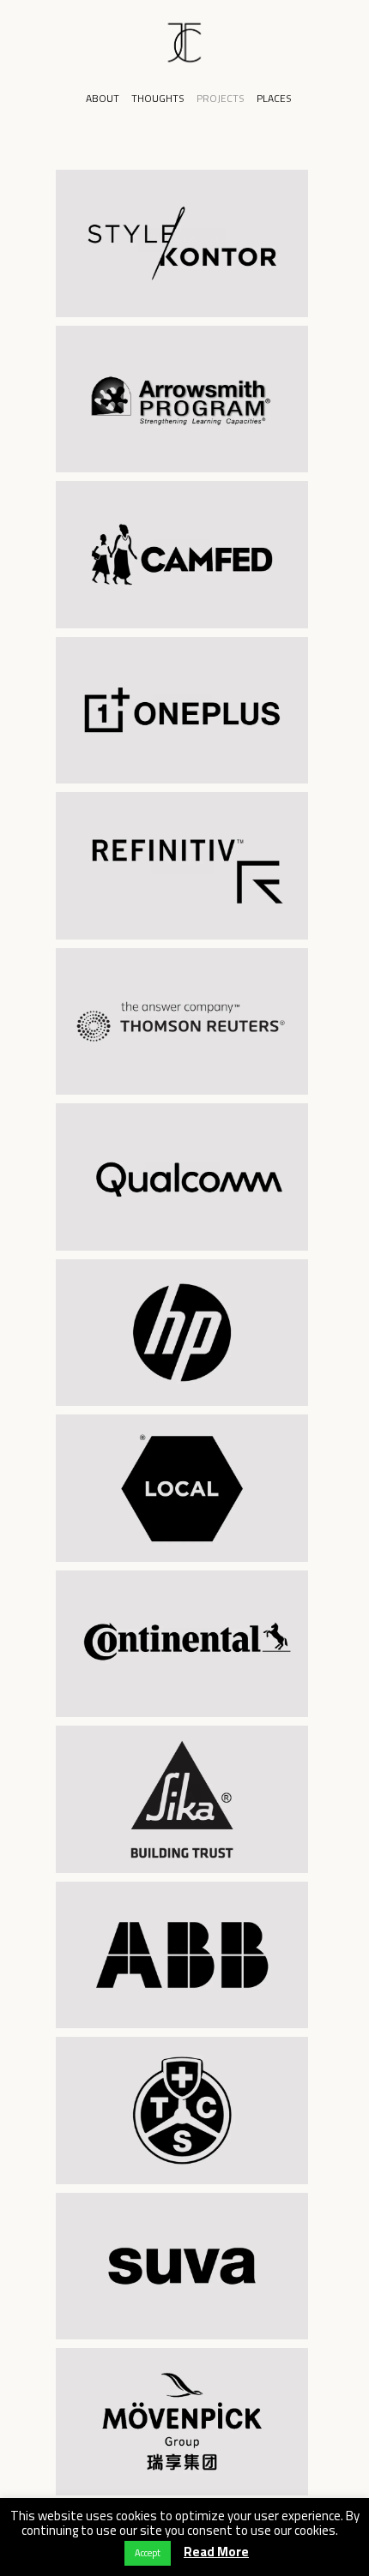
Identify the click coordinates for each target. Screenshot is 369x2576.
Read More (216, 2552)
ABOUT (103, 98)
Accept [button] (148, 2553)
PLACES (274, 98)
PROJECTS (221, 98)
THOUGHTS (158, 98)
